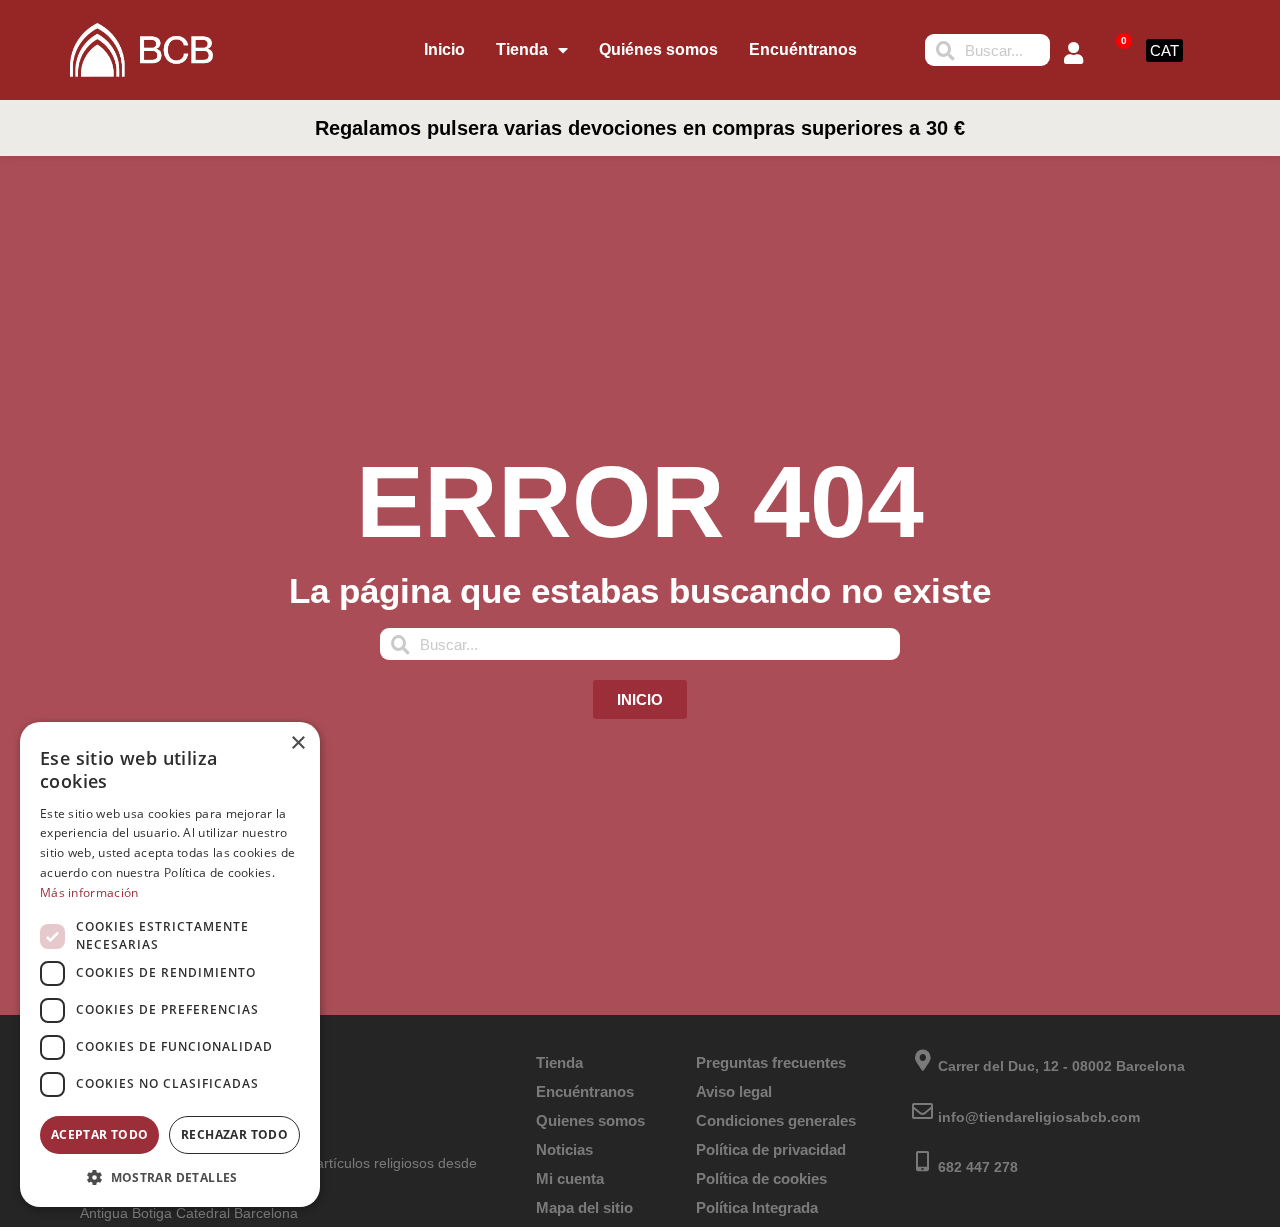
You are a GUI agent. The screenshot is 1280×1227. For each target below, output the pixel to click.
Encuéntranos (803, 49)
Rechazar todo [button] (234, 1134)
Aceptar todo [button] (100, 1134)
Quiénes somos (658, 49)
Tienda (522, 49)
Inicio (444, 49)
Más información (89, 892)
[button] (170, 1177)
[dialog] (170, 964)
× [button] (297, 743)
